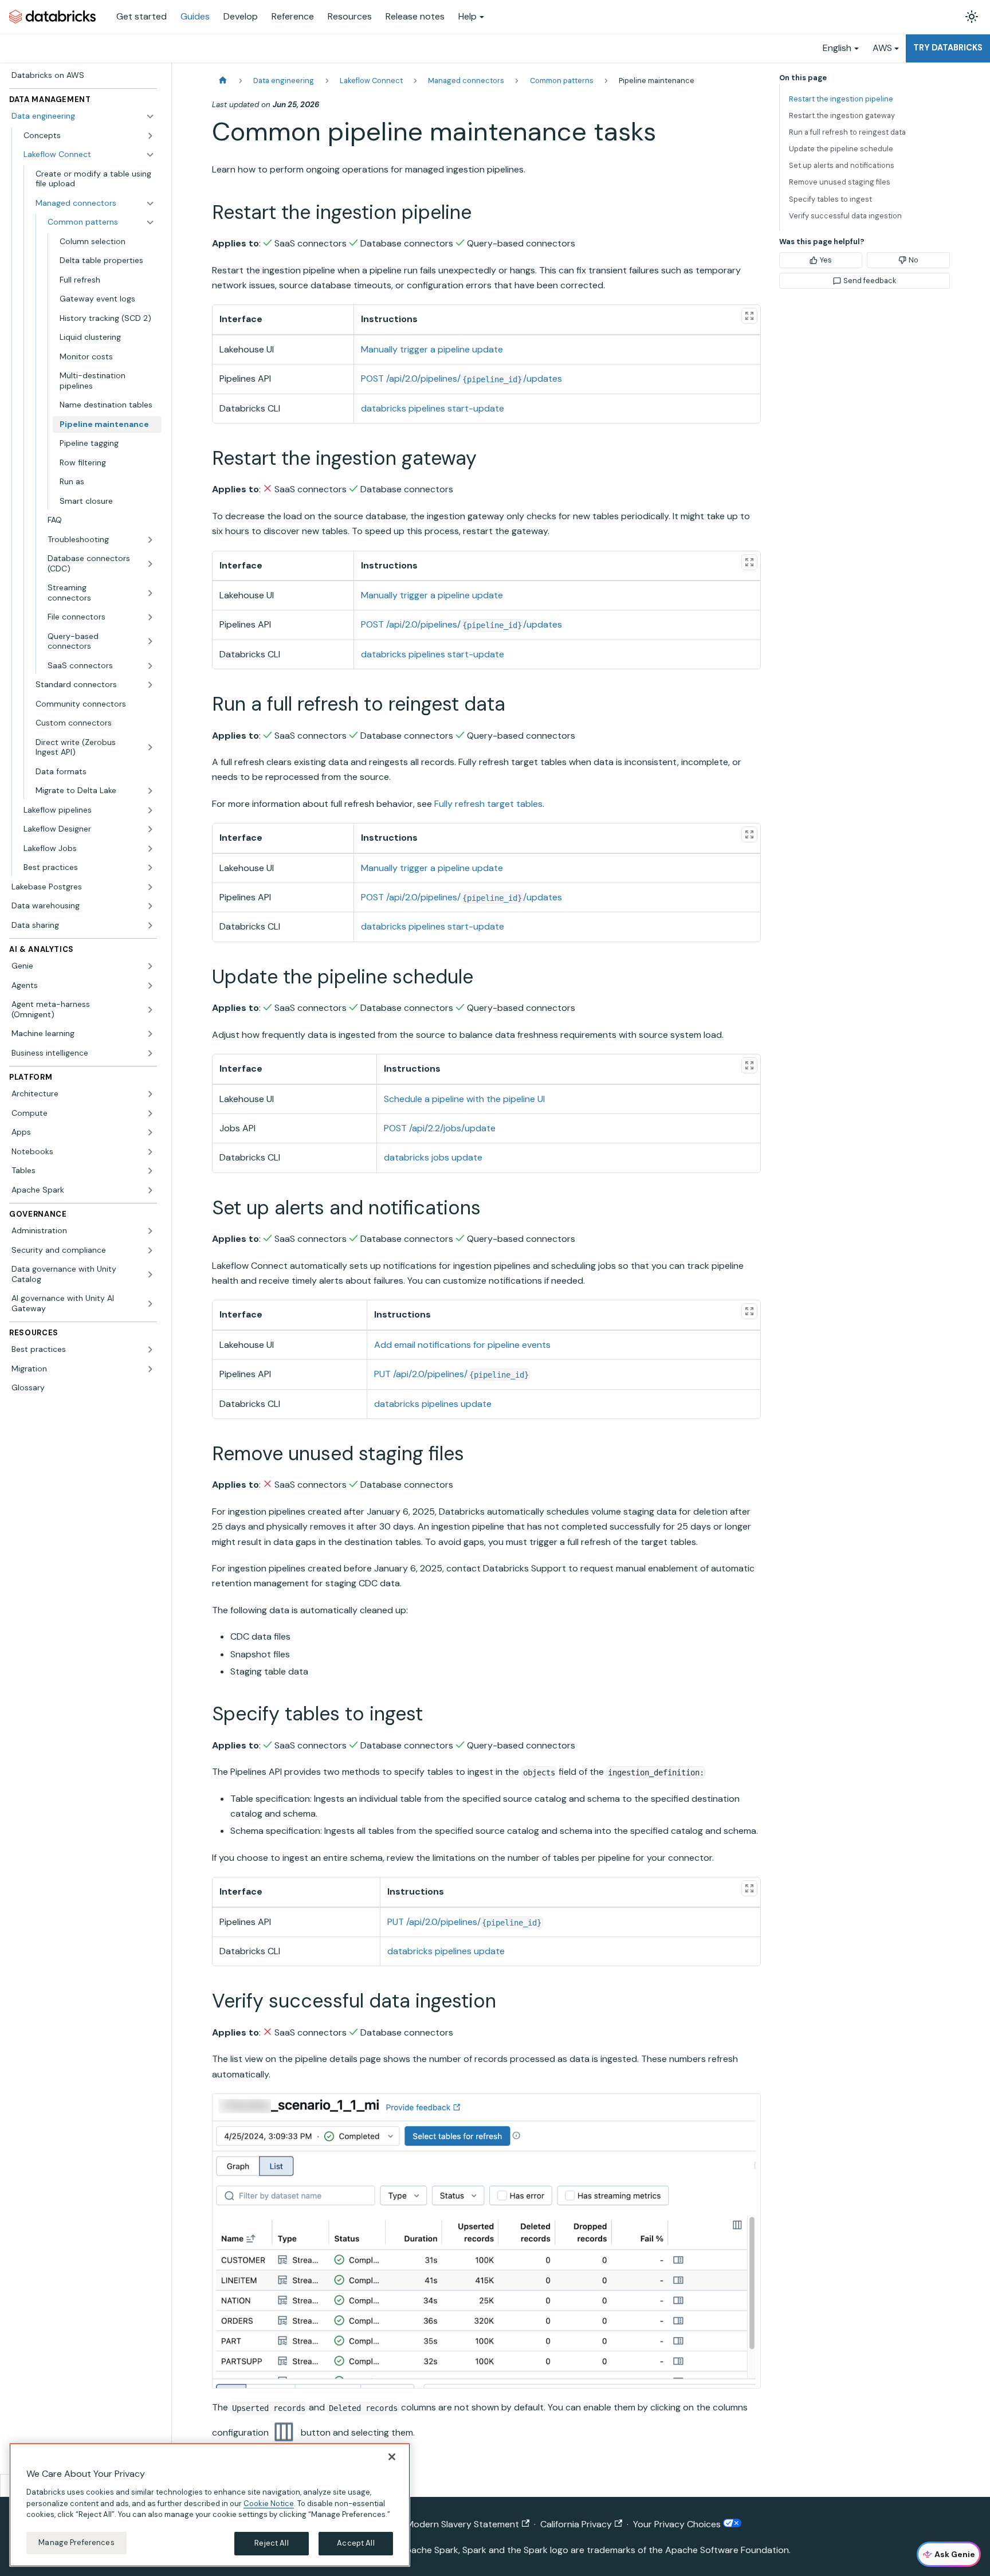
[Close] (392, 2457)
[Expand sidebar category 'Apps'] (150, 1132)
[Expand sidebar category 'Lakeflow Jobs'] (150, 849)
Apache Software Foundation (727, 2550)
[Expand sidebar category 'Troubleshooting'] (150, 540)
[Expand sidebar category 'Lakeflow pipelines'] (150, 810)
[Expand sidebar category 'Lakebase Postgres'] (150, 887)
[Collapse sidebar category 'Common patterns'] (150, 222)
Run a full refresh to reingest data (847, 132)
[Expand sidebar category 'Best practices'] (150, 868)
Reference (293, 16)
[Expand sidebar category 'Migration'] (150, 1369)
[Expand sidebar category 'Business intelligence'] (150, 1053)
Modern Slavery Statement (463, 2524)
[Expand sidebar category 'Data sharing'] (150, 926)
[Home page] (223, 81)
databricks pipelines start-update (433, 408)
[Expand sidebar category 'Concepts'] (150, 136)
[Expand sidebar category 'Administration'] (150, 1231)
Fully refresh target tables (488, 804)
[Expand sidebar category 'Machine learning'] (150, 1034)
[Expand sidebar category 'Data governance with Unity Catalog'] (150, 1274)
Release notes (415, 16)
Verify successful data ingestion (845, 216)
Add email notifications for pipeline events (462, 1345)
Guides (195, 16)
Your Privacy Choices (678, 2524)
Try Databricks (948, 48)
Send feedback (870, 281)
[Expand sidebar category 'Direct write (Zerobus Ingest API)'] (150, 748)
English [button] (837, 48)
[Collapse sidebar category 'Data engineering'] (150, 116)
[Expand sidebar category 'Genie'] (150, 966)
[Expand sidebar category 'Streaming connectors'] (150, 593)
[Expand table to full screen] (749, 316)
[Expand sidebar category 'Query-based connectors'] (150, 642)
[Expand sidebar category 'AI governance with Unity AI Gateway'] (150, 1303)
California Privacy (576, 2524)
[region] (210, 2505)
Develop (241, 16)
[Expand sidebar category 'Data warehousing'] (150, 906)
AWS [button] (882, 48)
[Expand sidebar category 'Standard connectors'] (150, 685)
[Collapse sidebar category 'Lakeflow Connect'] (150, 155)
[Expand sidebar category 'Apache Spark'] (150, 1190)
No (914, 260)
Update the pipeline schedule (841, 149)
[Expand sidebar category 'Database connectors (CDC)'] (150, 564)
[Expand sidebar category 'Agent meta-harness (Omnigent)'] (150, 1009)
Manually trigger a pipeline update (432, 349)
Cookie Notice (269, 2503)
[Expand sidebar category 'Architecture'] (150, 1094)
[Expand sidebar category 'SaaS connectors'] (150, 666)
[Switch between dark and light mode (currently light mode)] (972, 17)
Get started (142, 16)
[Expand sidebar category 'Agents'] (150, 986)
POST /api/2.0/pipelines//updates (461, 379)
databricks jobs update (433, 1157)
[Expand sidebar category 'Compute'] (150, 1113)
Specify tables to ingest (830, 199)
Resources (350, 16)
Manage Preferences (76, 2542)
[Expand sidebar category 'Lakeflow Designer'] (150, 829)
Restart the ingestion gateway (842, 115)
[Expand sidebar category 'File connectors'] (150, 617)
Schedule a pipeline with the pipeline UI (464, 1099)
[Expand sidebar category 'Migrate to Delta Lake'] (150, 791)
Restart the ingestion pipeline (841, 99)
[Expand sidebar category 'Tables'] (150, 1171)
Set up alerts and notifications (842, 165)
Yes (826, 260)
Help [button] (467, 16)
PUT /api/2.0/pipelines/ (451, 1374)
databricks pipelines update (433, 1404)
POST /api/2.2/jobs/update (440, 1128)
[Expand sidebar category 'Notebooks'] (150, 1152)
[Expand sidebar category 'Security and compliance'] (150, 1250)
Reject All (271, 2543)
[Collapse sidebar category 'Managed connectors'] (150, 203)
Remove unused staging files (840, 182)
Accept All (355, 2543)
